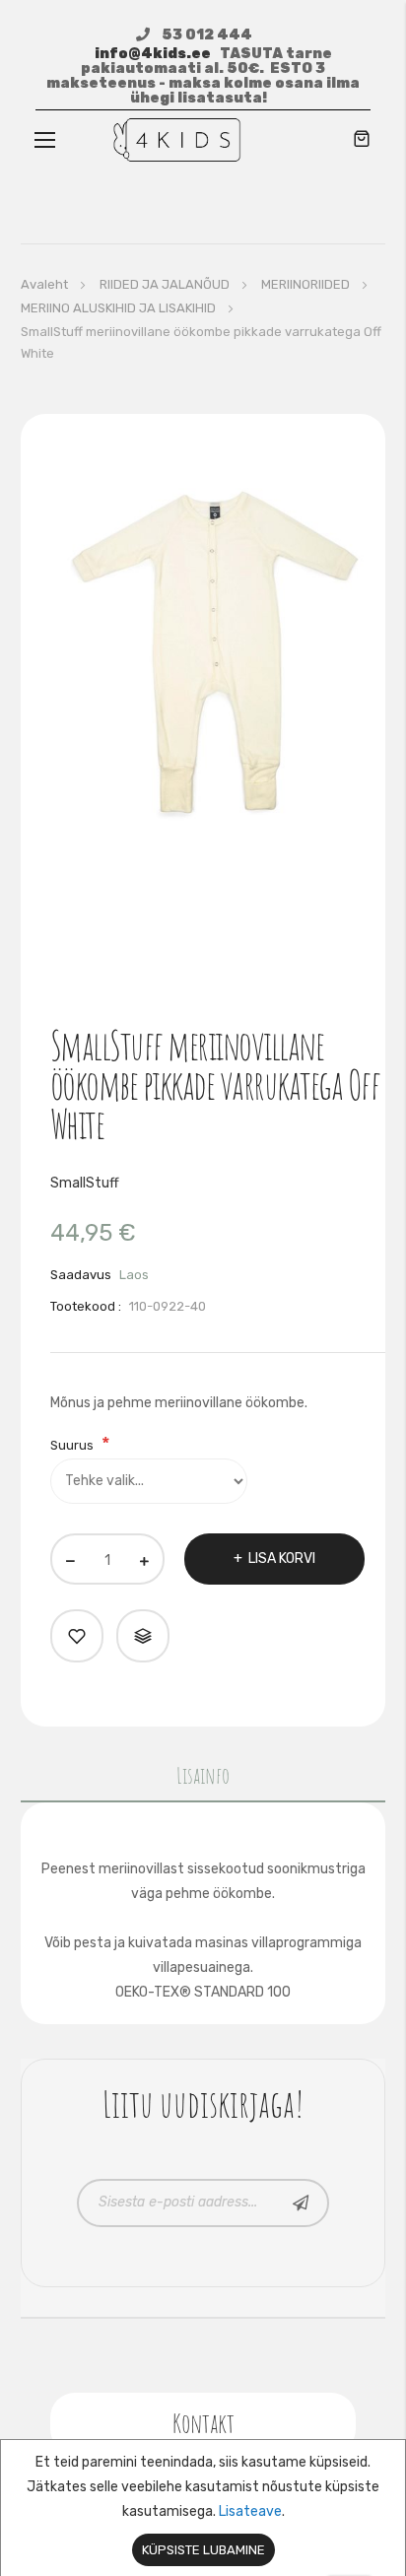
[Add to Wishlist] (77, 1636)
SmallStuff (85, 1183)
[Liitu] (302, 2203)
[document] (203, 2508)
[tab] (203, 1779)
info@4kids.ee (153, 54)
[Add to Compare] (143, 1636)
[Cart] (362, 140)
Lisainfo (203, 1775)
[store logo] (176, 140)
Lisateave (250, 2511)
